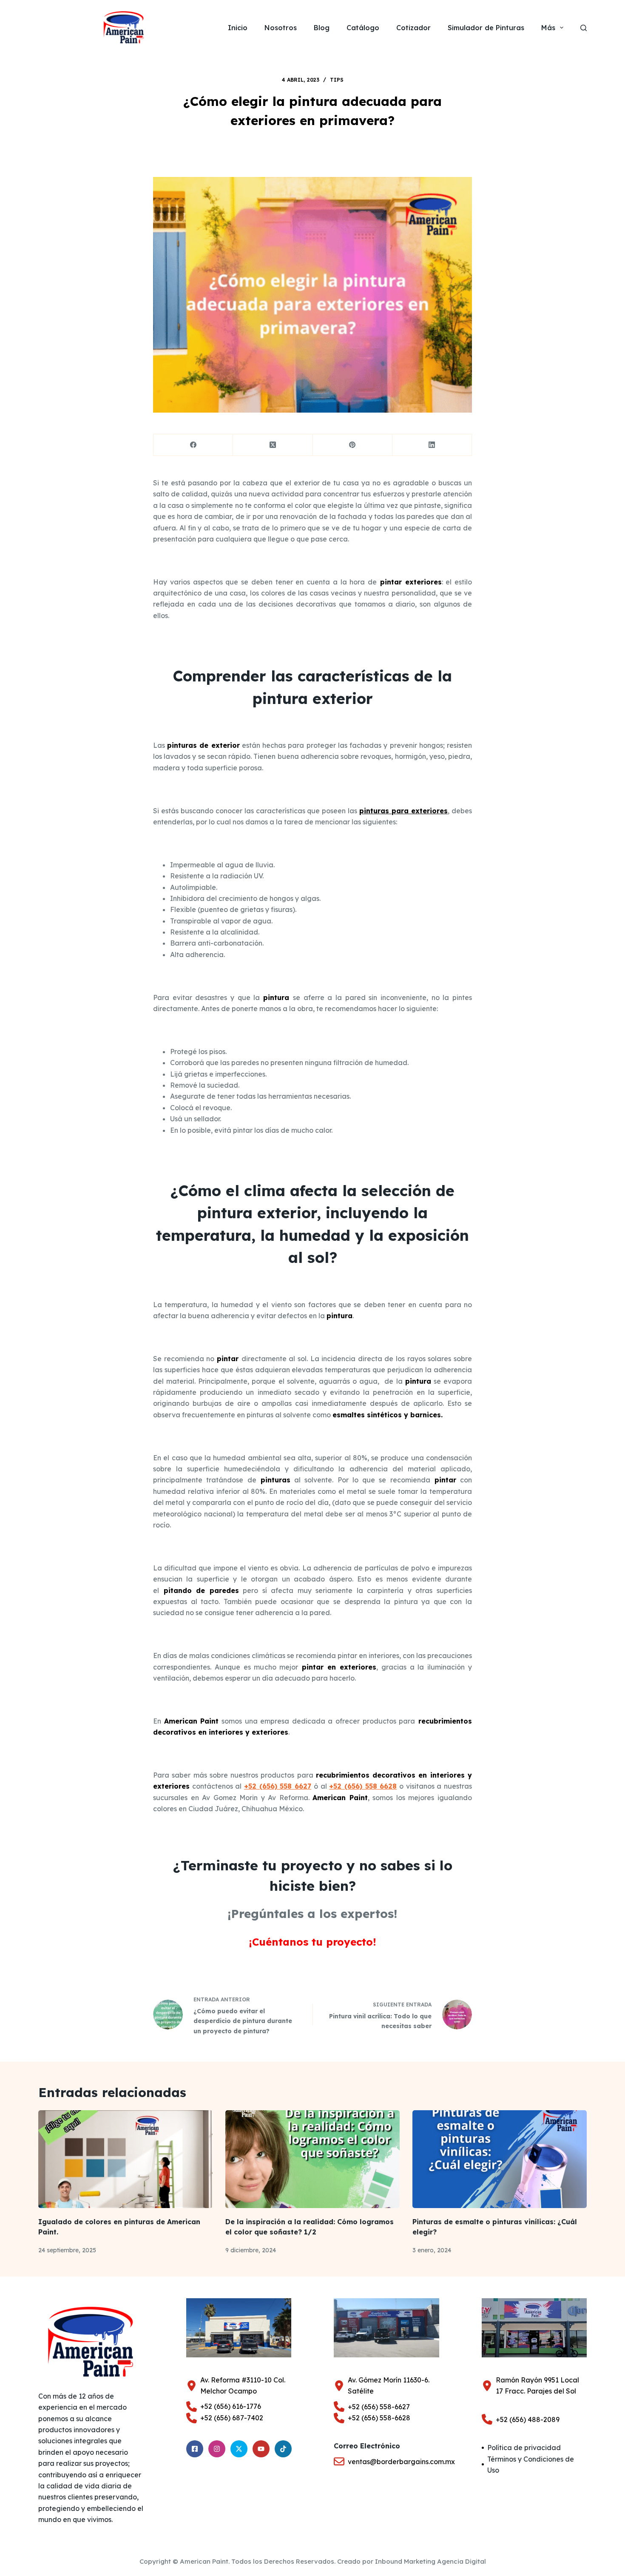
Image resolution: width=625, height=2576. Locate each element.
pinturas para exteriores (403, 811)
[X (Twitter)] (273, 445)
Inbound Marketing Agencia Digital (430, 2561)
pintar (228, 1359)
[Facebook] (193, 445)
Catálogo (363, 28)
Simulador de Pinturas (486, 28)
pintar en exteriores (337, 1667)
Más (548, 28)
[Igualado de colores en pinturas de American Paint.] (125, 2159)
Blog (322, 28)
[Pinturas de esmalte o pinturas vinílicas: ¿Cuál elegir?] (500, 2159)
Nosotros (281, 28)
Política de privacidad (524, 2448)
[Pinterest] (353, 445)
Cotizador (413, 28)
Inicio (238, 28)
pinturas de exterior (203, 745)
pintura (276, 997)
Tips (337, 80)
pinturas (273, 1480)
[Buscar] (584, 28)
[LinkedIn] (432, 445)
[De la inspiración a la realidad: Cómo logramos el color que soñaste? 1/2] (312, 2159)
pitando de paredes (201, 1590)
